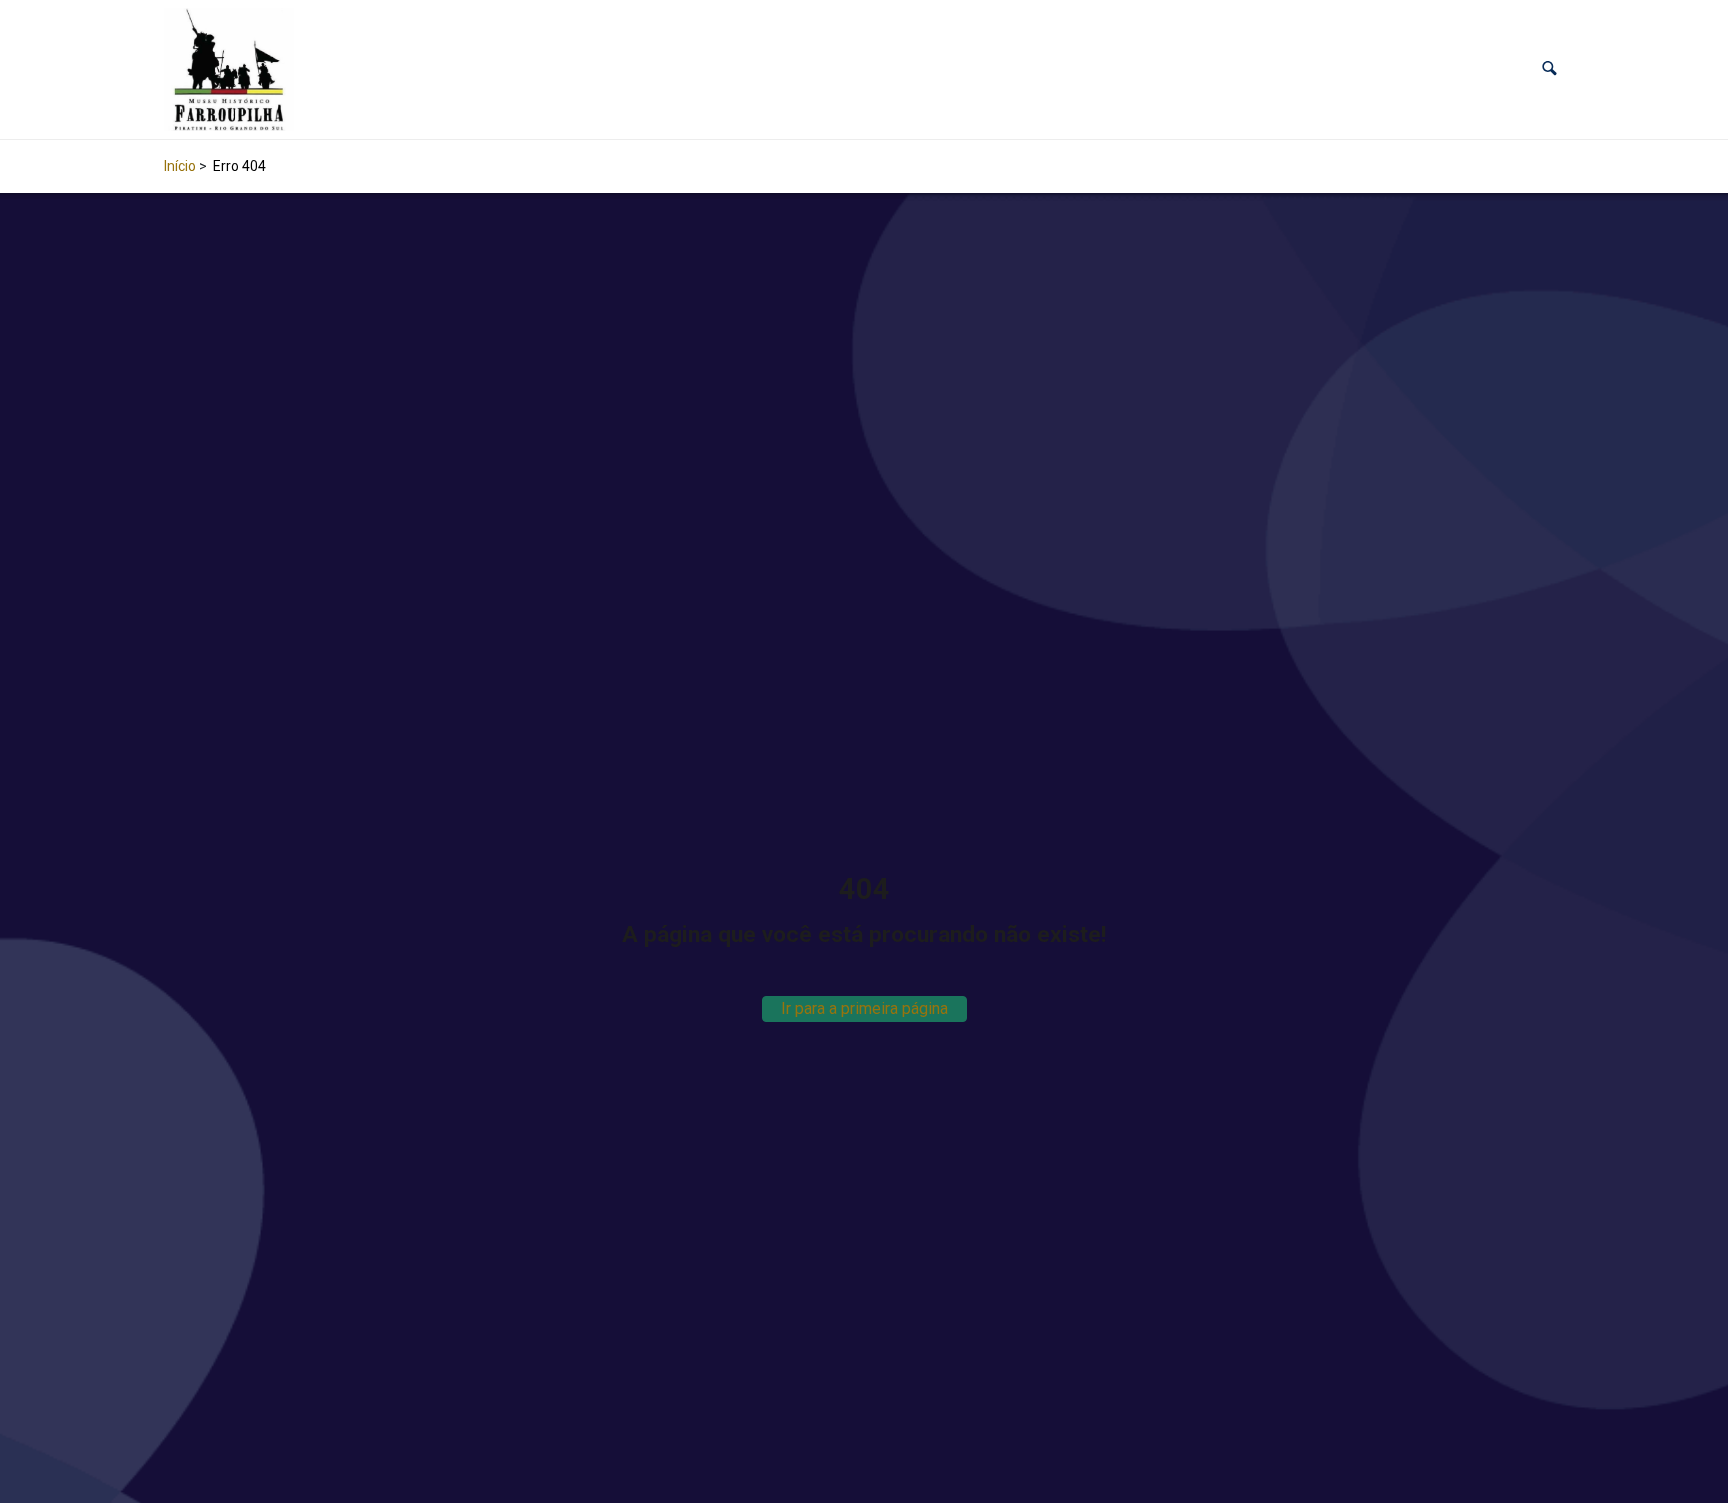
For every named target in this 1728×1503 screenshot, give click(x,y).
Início (180, 166)
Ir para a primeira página (864, 1008)
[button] (1549, 69)
